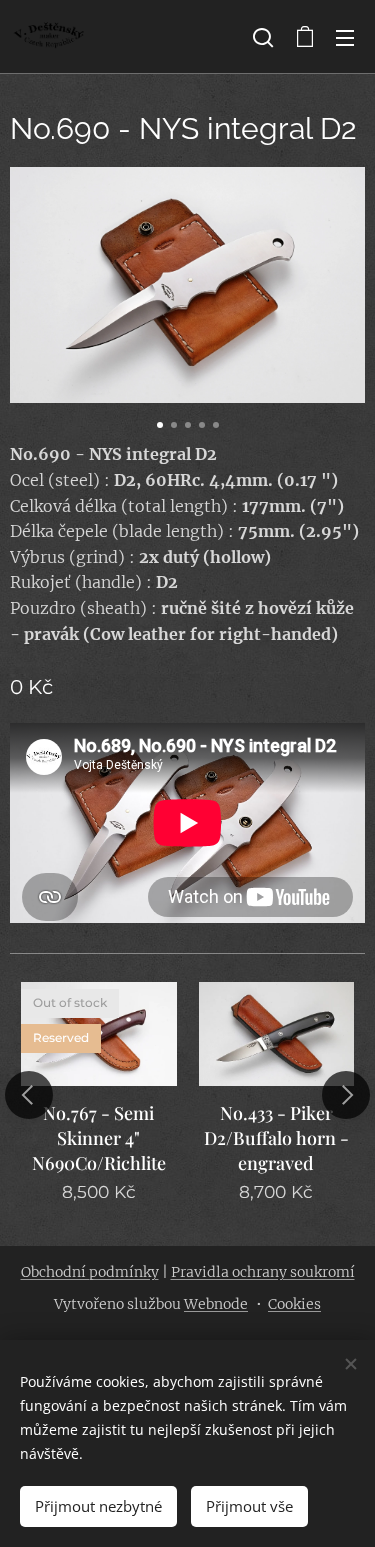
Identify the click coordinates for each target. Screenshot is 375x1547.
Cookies (294, 1304)
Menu (345, 37)
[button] (263, 37)
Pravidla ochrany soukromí (263, 1272)
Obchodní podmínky (90, 1272)
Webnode (216, 1304)
